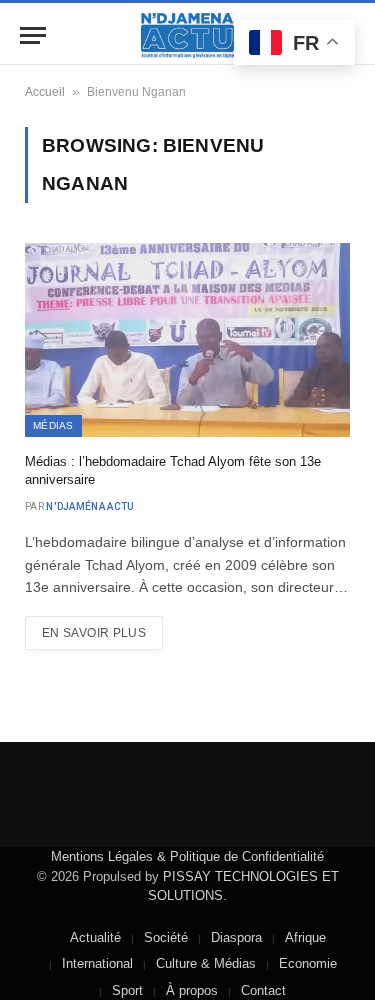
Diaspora (236, 937)
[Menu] (33, 35)
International (97, 963)
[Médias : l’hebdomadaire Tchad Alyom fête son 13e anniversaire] (187, 339)
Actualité (95, 937)
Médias (53, 425)
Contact (263, 990)
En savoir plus (94, 633)
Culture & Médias (206, 963)
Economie (308, 963)
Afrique (305, 937)
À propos (192, 990)
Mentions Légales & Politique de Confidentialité (187, 856)
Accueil (45, 92)
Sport (127, 990)
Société (166, 937)
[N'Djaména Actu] (188, 35)
